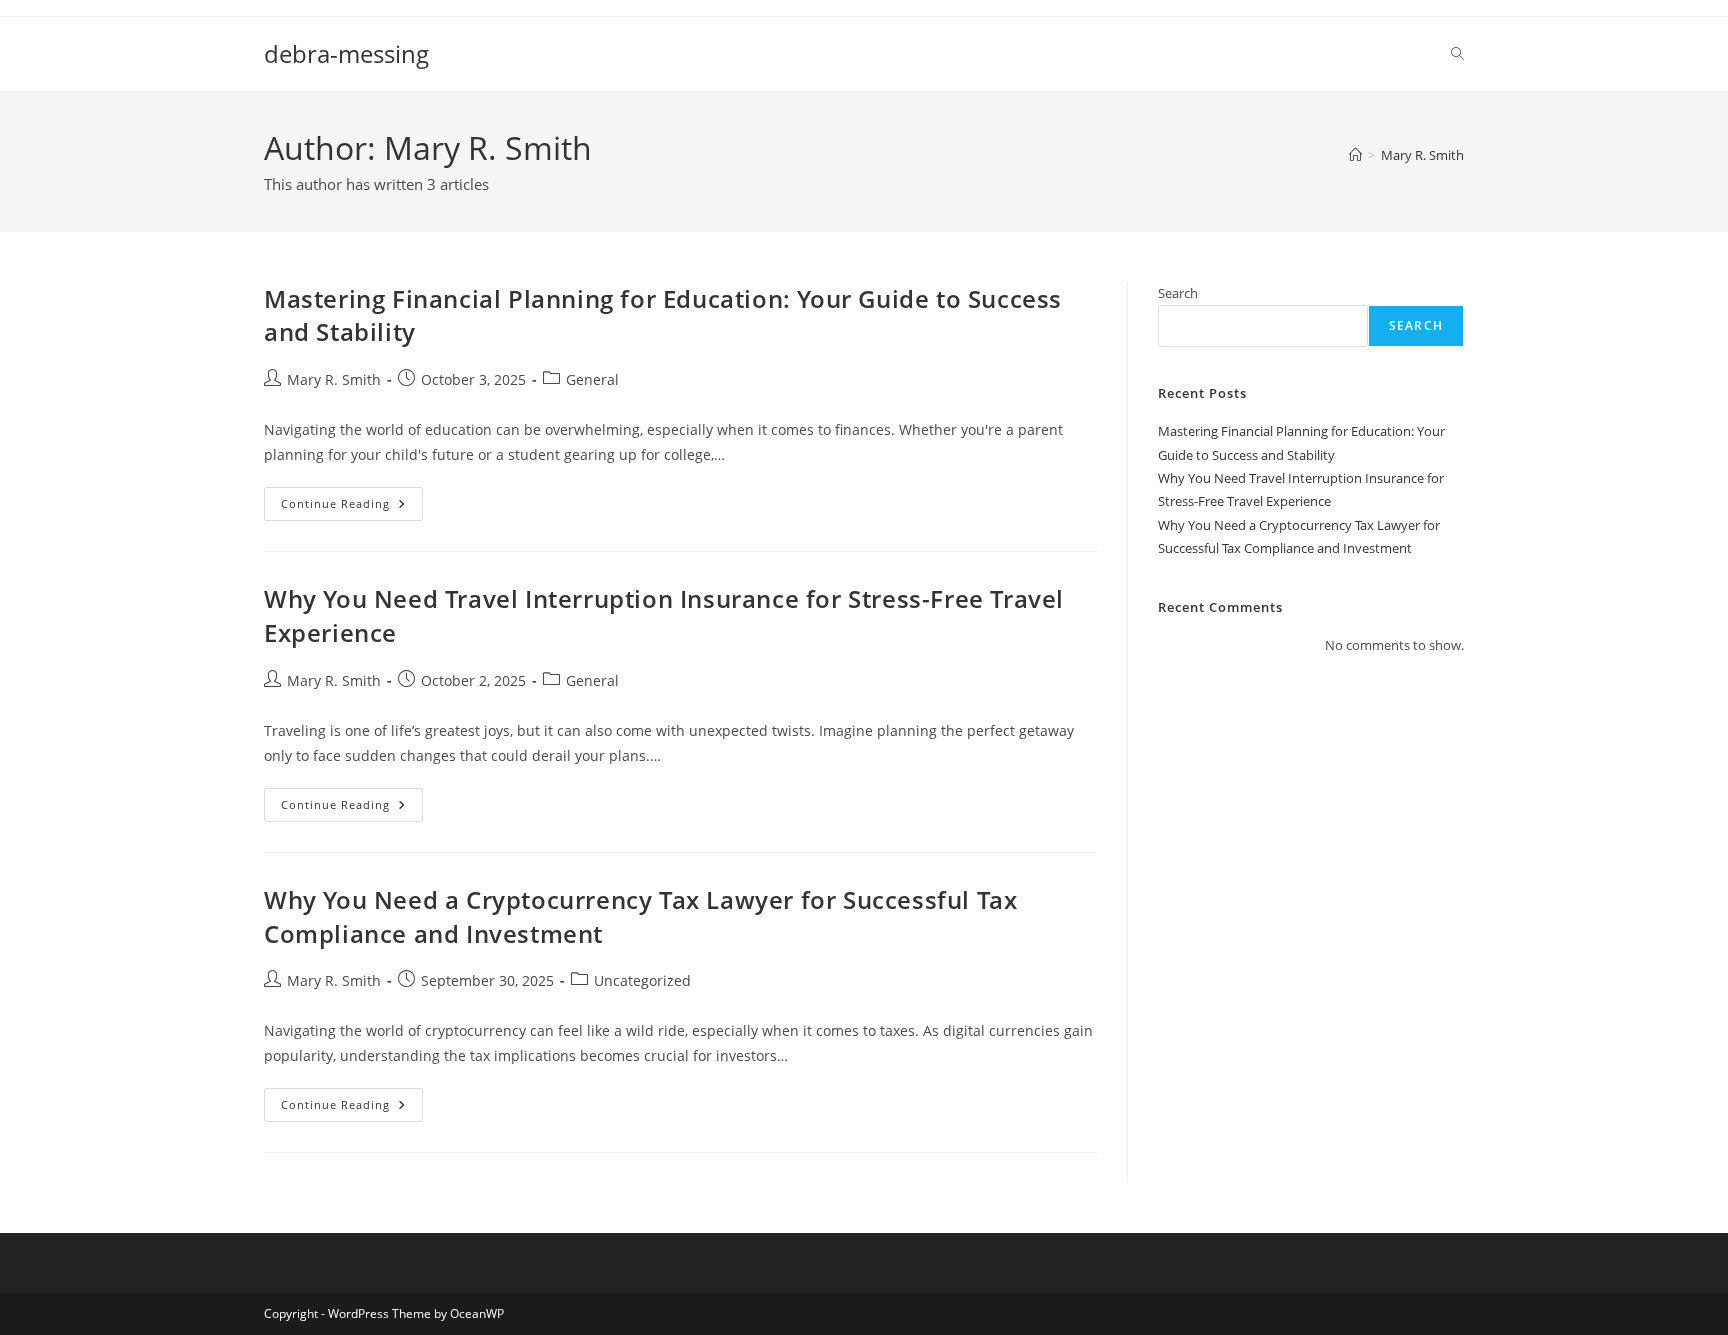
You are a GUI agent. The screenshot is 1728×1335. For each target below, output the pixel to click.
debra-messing (346, 53)
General (592, 379)
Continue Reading (352, 507)
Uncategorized (642, 980)
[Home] (1355, 155)
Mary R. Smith (1422, 155)
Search (1178, 293)
